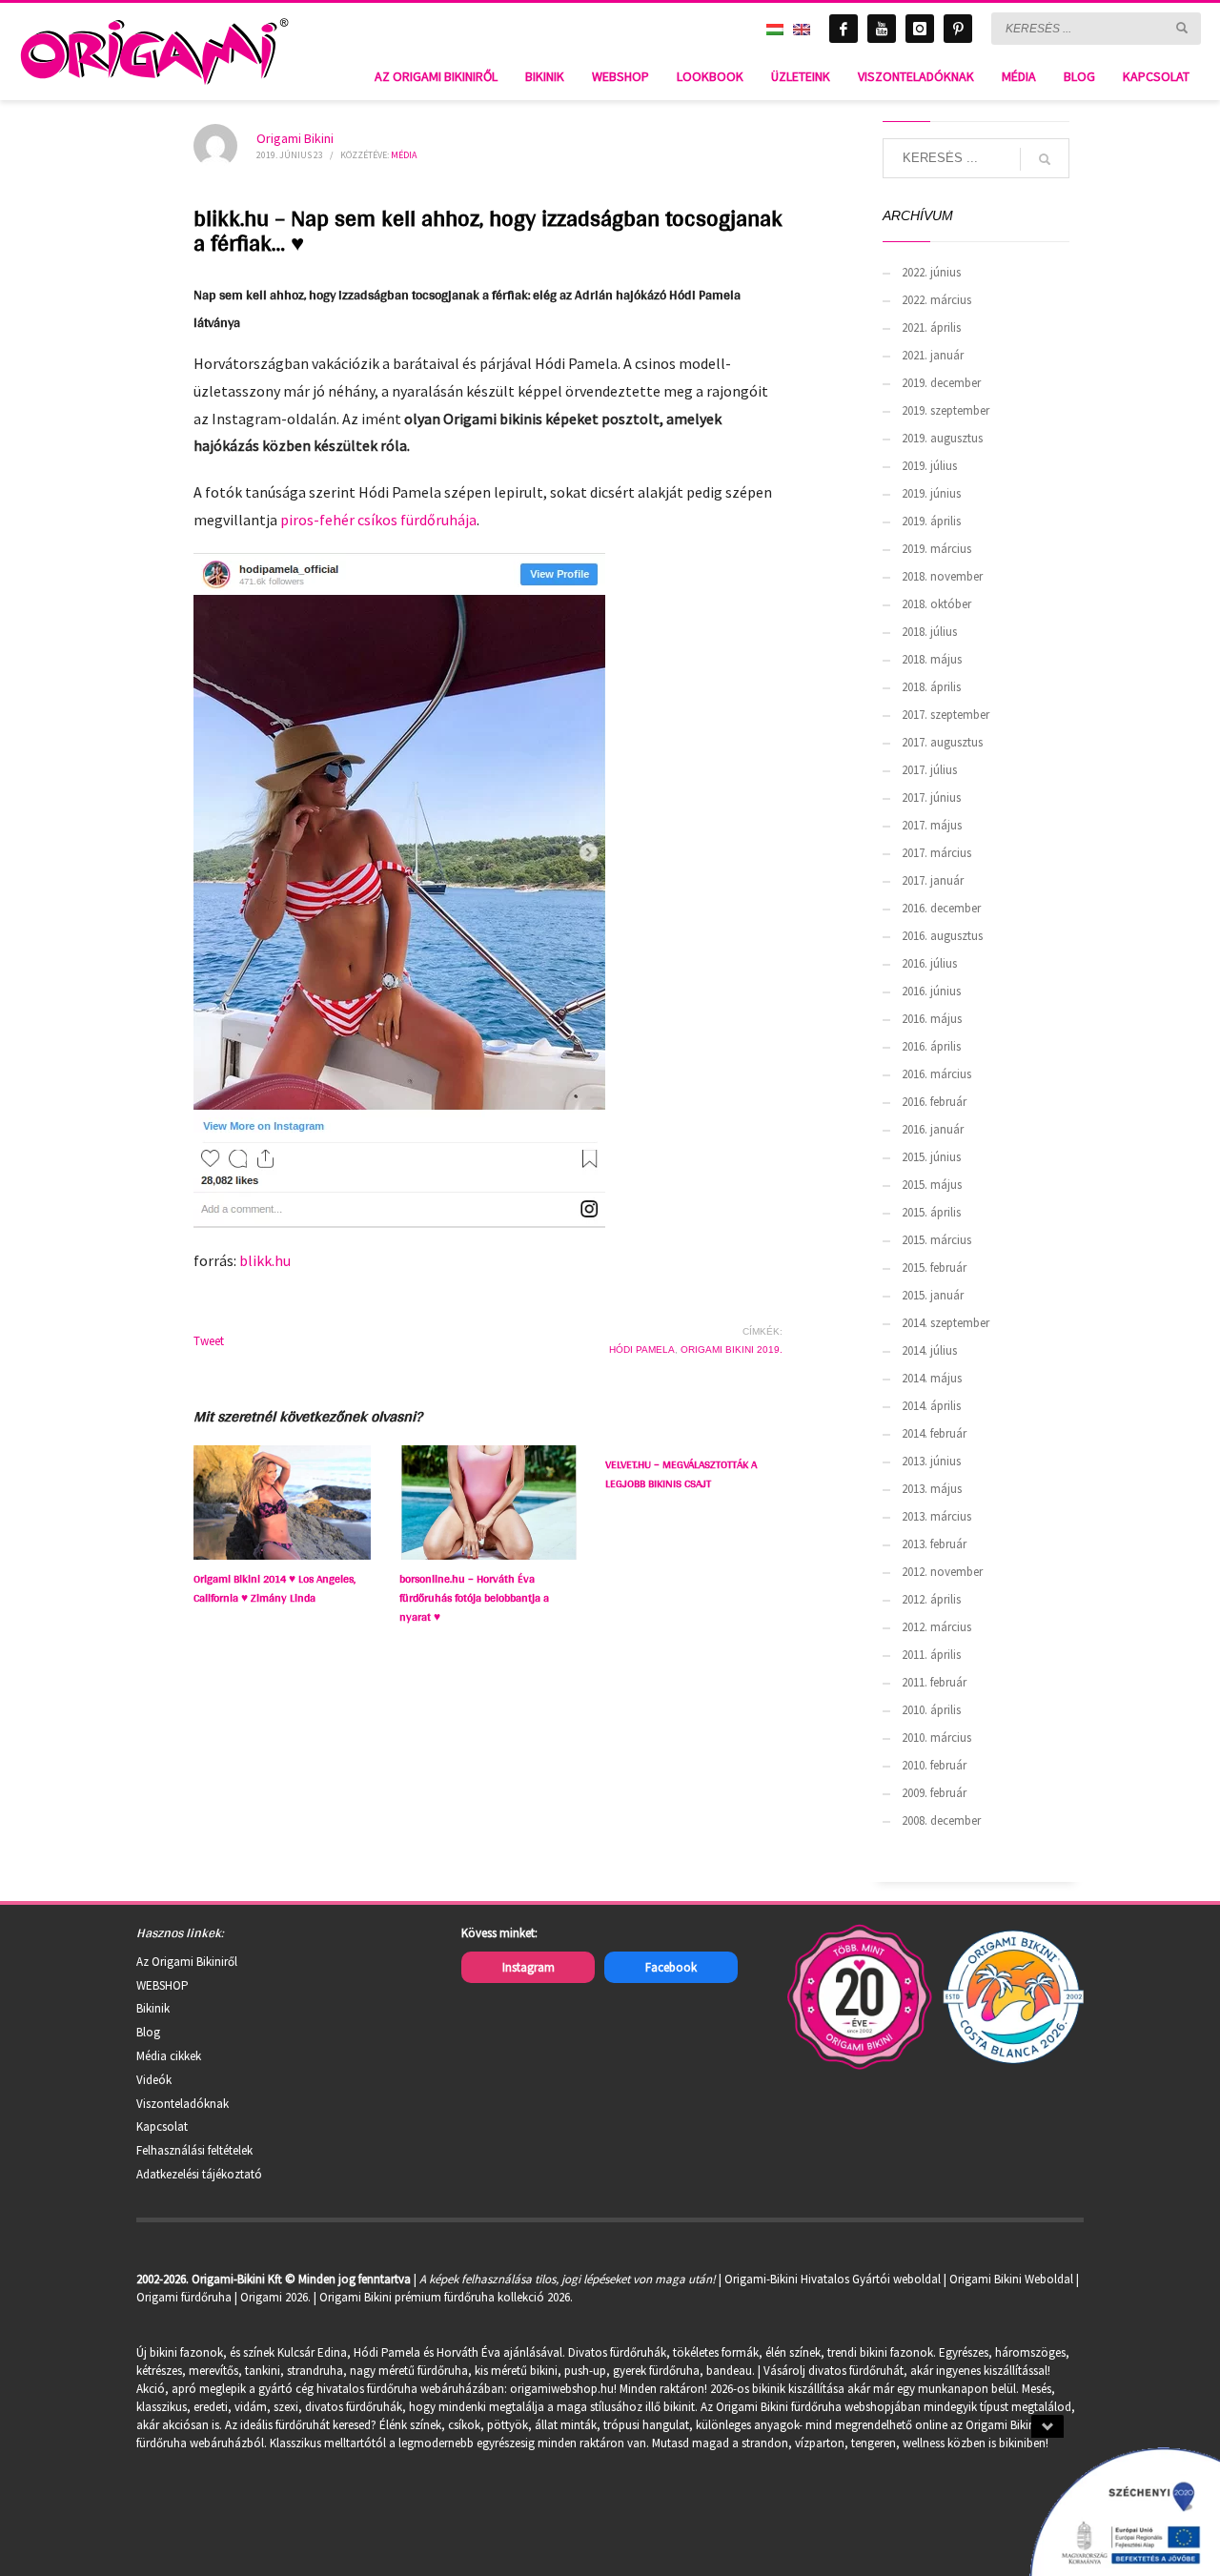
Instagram (529, 1967)
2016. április (931, 1046)
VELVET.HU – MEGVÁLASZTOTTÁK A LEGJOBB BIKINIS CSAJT (681, 1474)
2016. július (929, 963)
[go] (1182, 28)
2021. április (931, 327)
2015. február (934, 1268)
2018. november (942, 576)
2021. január (933, 355)
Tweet (209, 1341)
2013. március (936, 1516)
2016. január (933, 1129)
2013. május (932, 1489)
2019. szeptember (945, 410)
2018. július (929, 632)
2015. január (933, 1295)
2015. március (936, 1240)
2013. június (931, 1461)
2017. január (933, 880)
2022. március (936, 300)
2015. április (931, 1212)
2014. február (934, 1433)
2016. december (941, 908)
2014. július (929, 1350)
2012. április (931, 1599)
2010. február (934, 1765)
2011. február (934, 1682)
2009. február (934, 1793)
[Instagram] (920, 29)
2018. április (931, 687)
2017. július (929, 770)
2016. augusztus (942, 936)
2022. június (931, 272)
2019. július (929, 466)
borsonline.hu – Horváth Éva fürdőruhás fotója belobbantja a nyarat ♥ (474, 1598)
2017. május (932, 825)
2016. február (934, 1102)
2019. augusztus (942, 438)
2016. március (936, 1074)
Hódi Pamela (642, 1349)
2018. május (932, 659)
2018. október (936, 604)
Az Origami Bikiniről (187, 1962)
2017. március (936, 853)
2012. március (936, 1627)
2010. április (931, 1710)
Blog (148, 2032)
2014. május (932, 1378)
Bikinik (153, 2008)
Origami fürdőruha (184, 2297)
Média (404, 155)
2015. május (932, 1185)
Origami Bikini (295, 138)
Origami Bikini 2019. (732, 1349)
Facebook (671, 1967)
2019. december (941, 383)
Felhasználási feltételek (194, 2150)
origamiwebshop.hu (562, 2389)
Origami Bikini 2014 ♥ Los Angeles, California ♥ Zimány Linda (274, 1588)
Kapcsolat (162, 2126)
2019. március (936, 549)
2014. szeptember (945, 1323)
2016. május (932, 1019)
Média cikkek (169, 2056)
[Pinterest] (958, 29)
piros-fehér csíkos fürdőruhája (378, 520)
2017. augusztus (942, 742)
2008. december (941, 1820)
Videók (154, 2080)
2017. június (931, 797)
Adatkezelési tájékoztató (199, 2174)
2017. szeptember (945, 715)
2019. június (931, 493)
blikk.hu (265, 1260)
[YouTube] (882, 29)
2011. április (931, 1655)
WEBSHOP (163, 1985)
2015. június (931, 1157)
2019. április (931, 521)
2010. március (936, 1738)
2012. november (942, 1572)
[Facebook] (844, 29)
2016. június (931, 991)
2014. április (931, 1406)
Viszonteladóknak (183, 2104)
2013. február (934, 1544)
